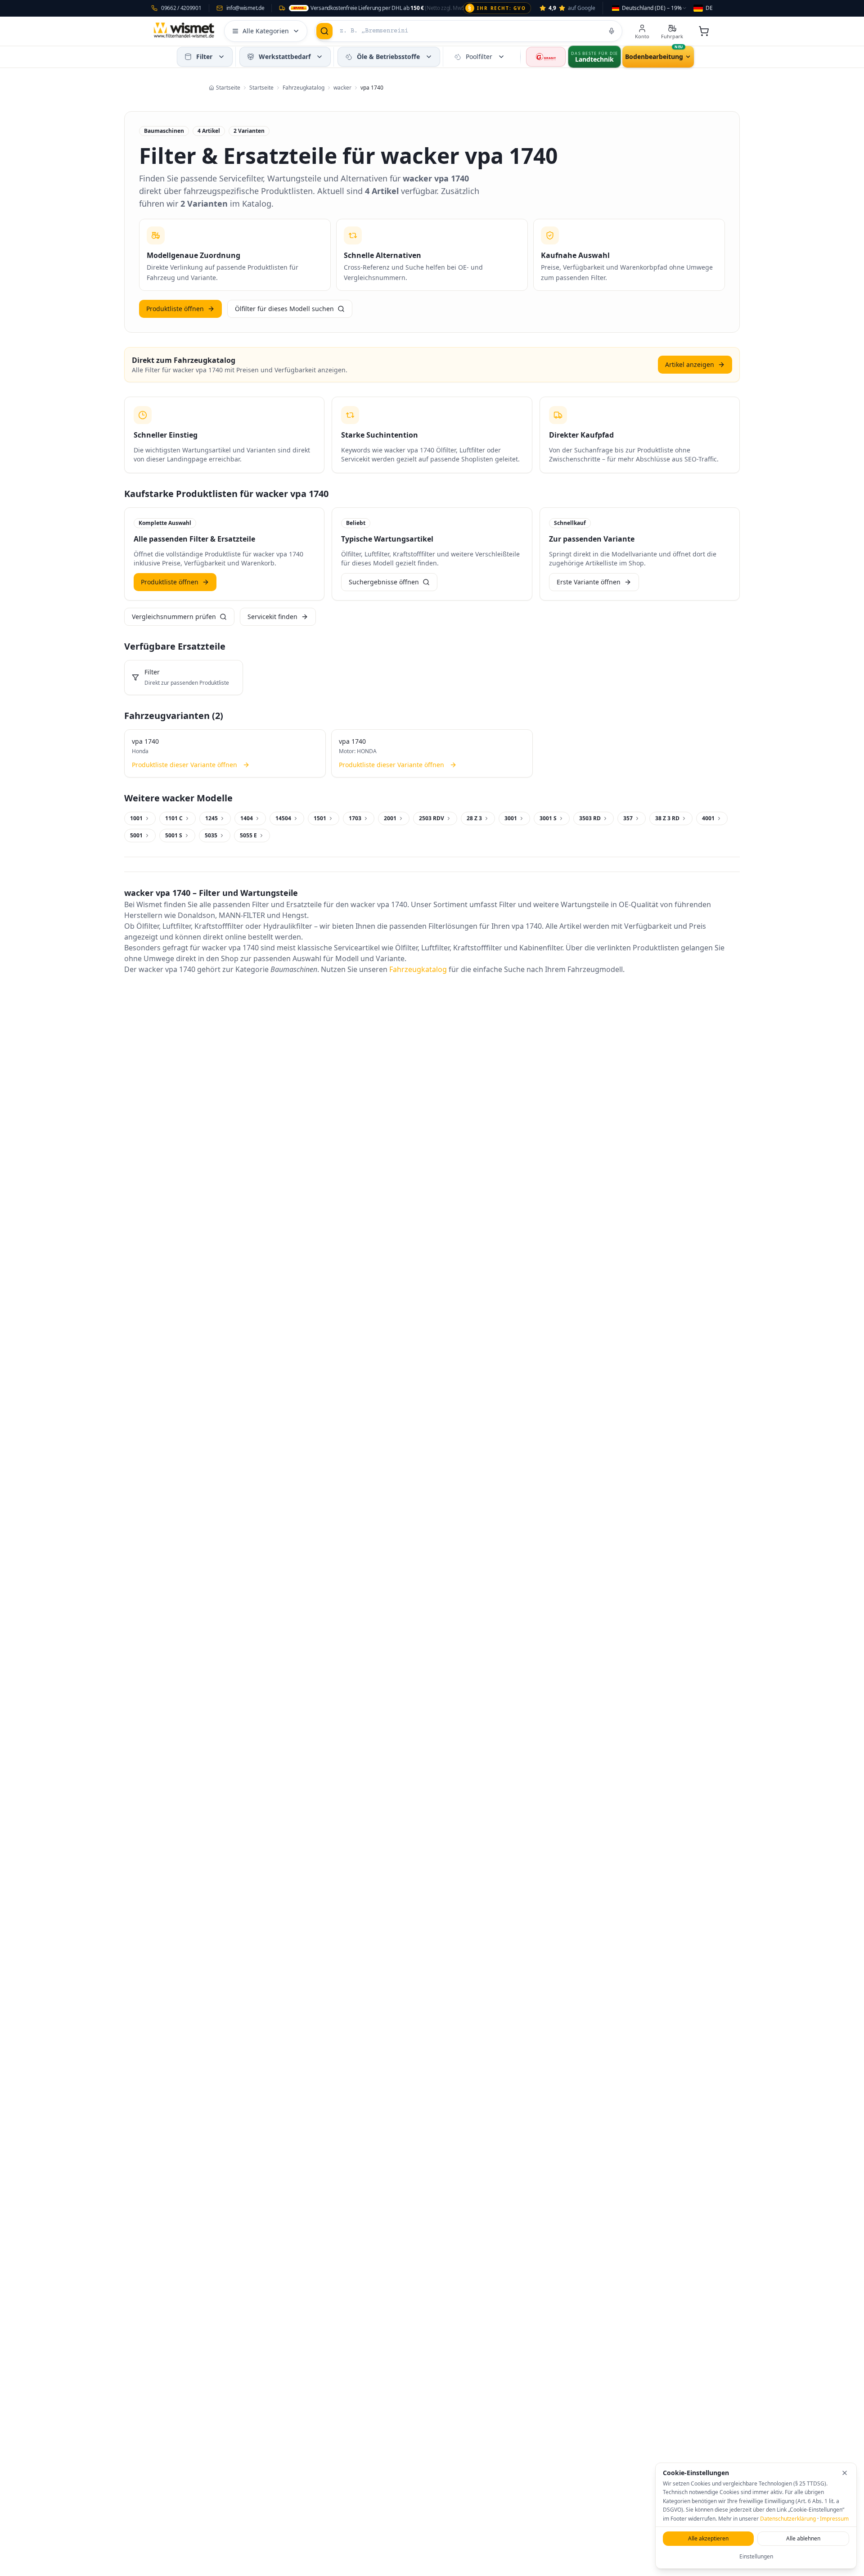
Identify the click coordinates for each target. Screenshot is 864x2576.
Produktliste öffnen (175, 309)
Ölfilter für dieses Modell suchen (284, 309)
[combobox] (650, 8)
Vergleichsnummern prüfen (174, 617)
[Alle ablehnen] (845, 2473)
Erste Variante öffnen (589, 582)
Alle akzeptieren (708, 2538)
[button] (221, 57)
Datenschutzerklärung (788, 2519)
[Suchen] (324, 31)
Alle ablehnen (803, 2538)
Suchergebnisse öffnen (384, 582)
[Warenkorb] (704, 31)
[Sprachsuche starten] (612, 31)
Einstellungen (756, 2556)
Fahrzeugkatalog (418, 969)
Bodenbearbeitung (654, 56)
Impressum (834, 2519)
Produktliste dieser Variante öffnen (184, 765)
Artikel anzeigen (690, 364)
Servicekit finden (272, 617)
